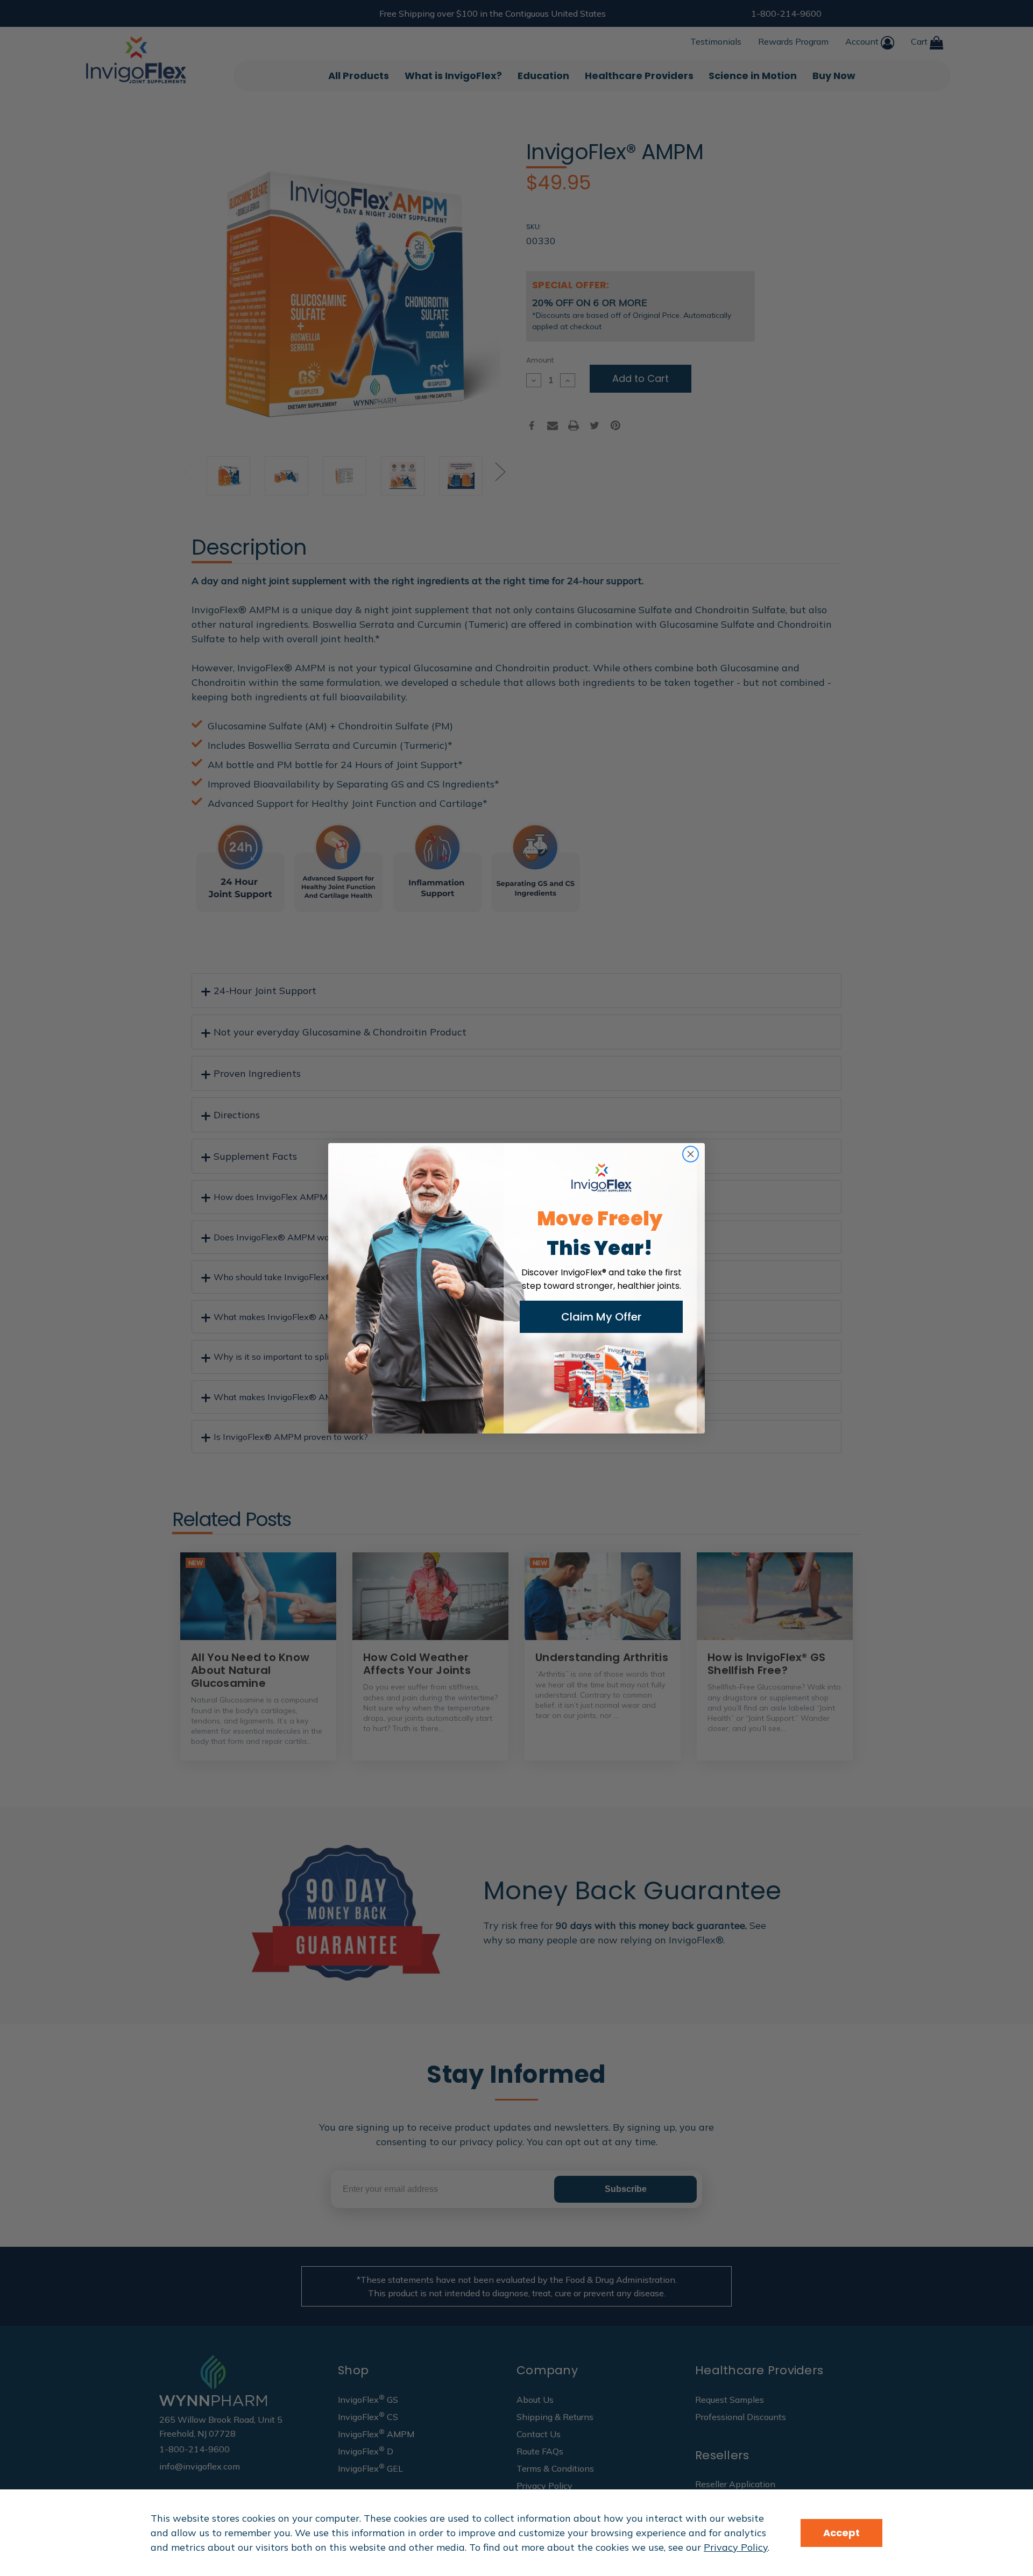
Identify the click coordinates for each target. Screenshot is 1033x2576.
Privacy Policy (736, 2547)
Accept (841, 2533)
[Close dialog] (691, 1154)
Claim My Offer (601, 1317)
